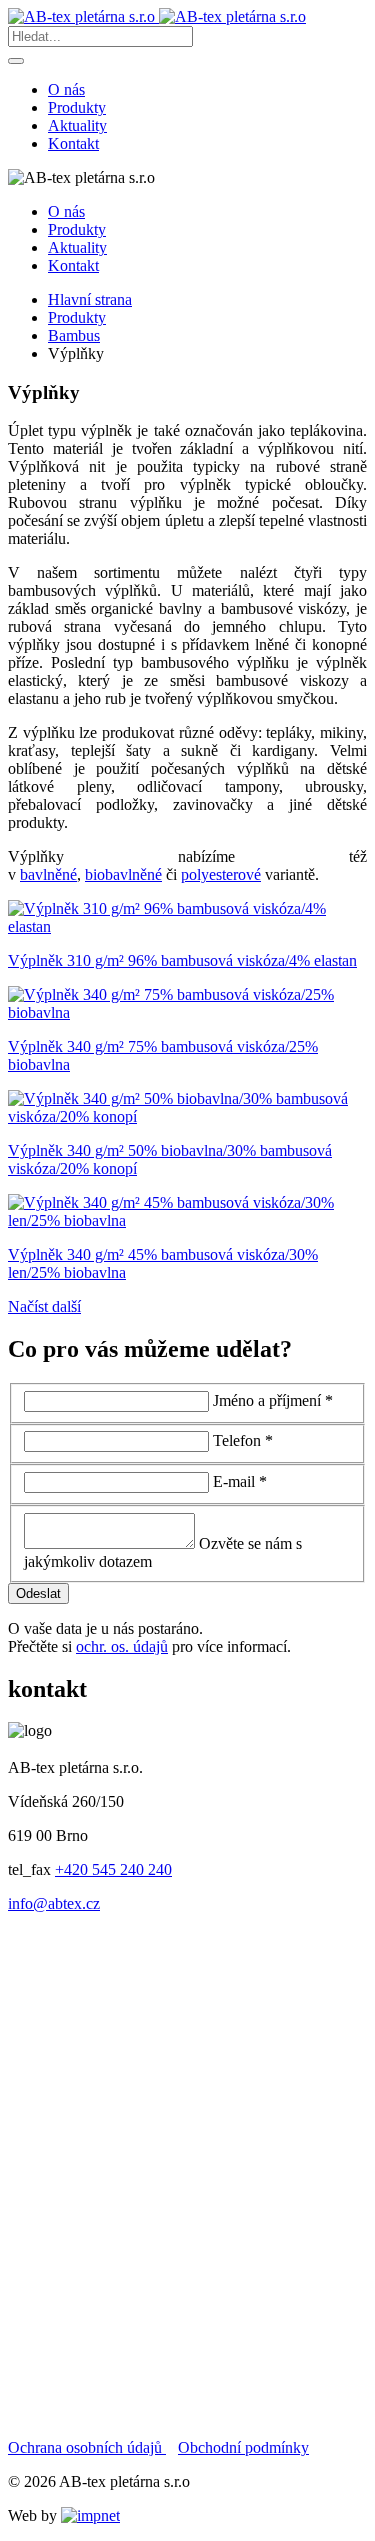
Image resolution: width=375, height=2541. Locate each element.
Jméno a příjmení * (273, 1400)
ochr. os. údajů (122, 1646)
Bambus (74, 335)
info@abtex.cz (54, 1903)
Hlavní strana (90, 299)
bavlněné (48, 874)
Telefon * (243, 1440)
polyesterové (221, 874)
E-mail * (240, 1481)
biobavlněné (123, 874)
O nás (66, 89)
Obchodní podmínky (243, 2447)
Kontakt (73, 143)
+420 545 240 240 (113, 1869)
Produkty (77, 107)
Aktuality (77, 125)
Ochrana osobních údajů (87, 2447)
